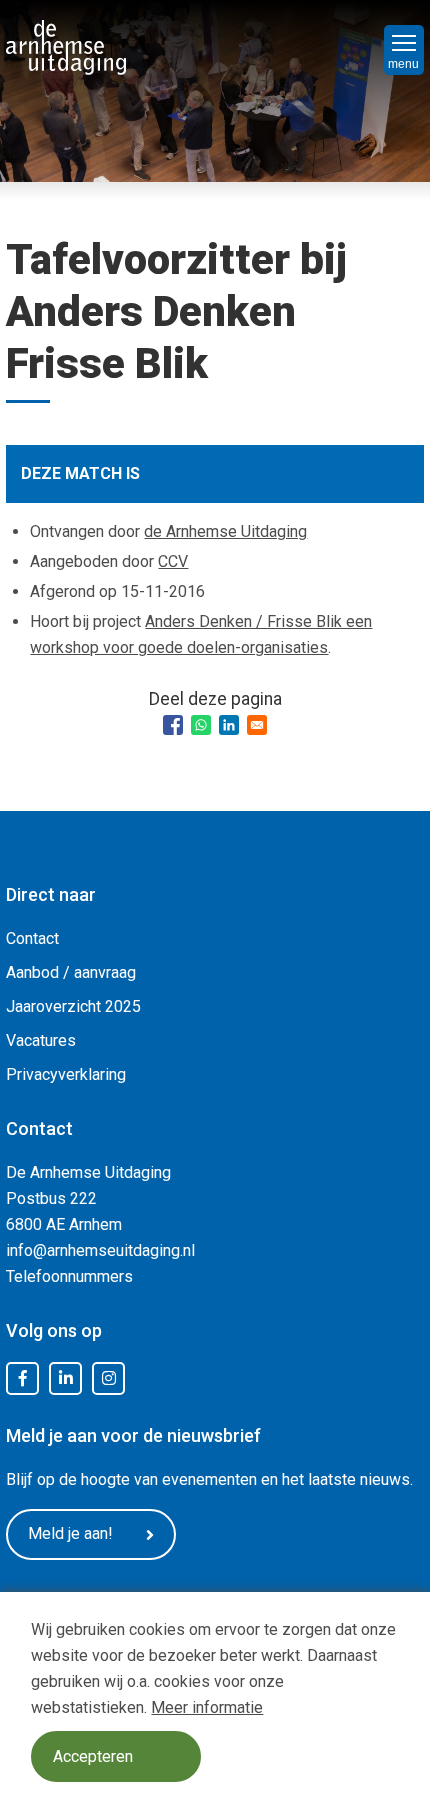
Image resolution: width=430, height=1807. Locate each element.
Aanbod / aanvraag (71, 972)
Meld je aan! (70, 1533)
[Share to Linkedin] (229, 725)
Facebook (23, 1379)
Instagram (109, 1379)
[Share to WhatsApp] (201, 725)
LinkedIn (66, 1379)
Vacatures (41, 1040)
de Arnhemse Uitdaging (225, 531)
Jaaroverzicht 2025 (73, 1006)
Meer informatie (207, 1707)
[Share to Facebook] (173, 725)
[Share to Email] (257, 725)
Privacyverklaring (66, 1074)
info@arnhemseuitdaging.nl (100, 1250)
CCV (173, 561)
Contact (32, 938)
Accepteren (93, 1756)
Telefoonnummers (69, 1276)
